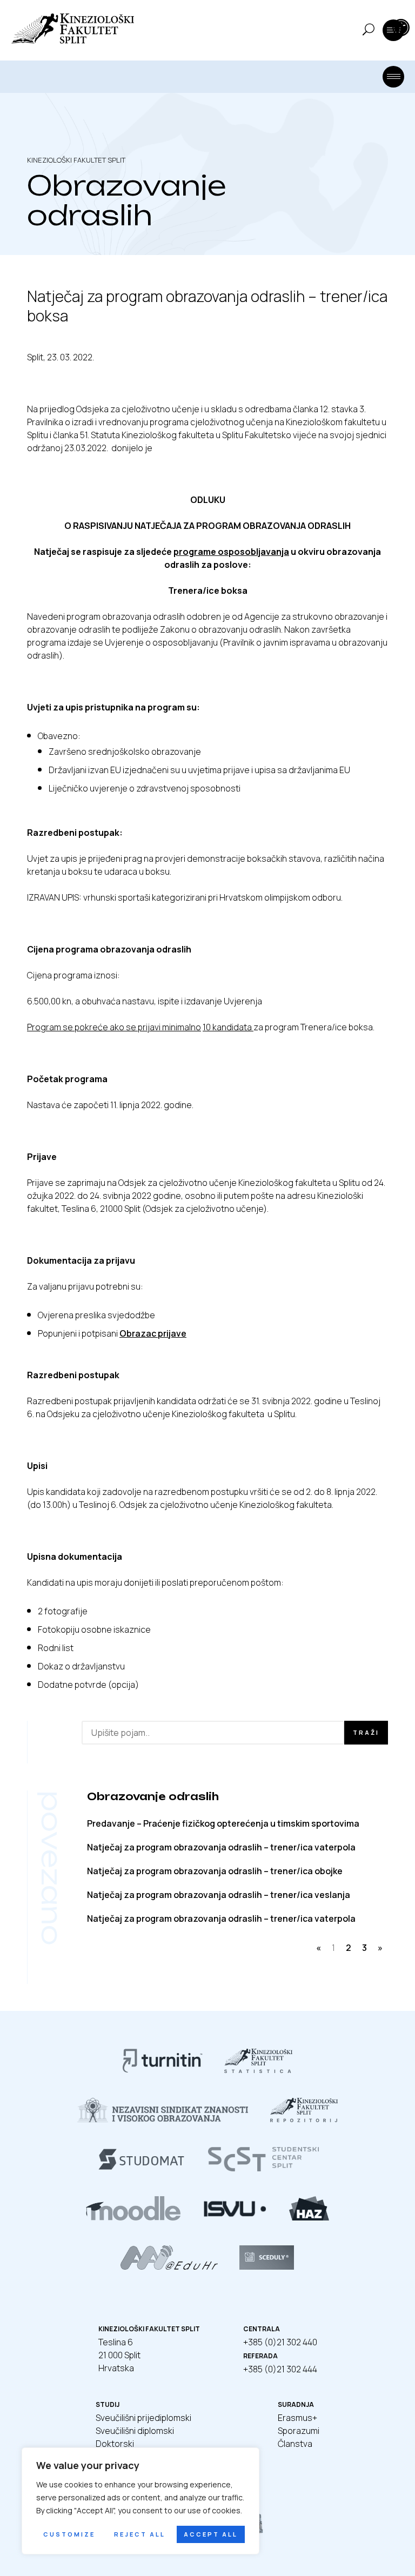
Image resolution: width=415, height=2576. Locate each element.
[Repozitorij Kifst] (304, 2119)
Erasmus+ (297, 2418)
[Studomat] (141, 2168)
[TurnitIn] (163, 2070)
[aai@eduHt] (169, 2266)
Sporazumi (299, 2431)
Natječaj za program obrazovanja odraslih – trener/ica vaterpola (221, 1847)
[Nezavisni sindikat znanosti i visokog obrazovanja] (163, 2119)
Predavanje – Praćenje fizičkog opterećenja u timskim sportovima (223, 1823)
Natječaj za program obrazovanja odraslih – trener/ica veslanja (219, 1895)
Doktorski (115, 2444)
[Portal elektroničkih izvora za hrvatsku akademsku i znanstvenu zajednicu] (309, 2217)
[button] (401, 28)
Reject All (140, 2534)
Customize (69, 2534)
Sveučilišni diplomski (135, 2431)
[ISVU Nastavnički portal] (235, 2217)
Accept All (211, 2534)
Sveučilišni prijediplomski (143, 2418)
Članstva (295, 2444)
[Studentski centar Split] (263, 2168)
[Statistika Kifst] (258, 2070)
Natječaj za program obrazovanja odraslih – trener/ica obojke (215, 1871)
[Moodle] (133, 2217)
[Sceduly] (267, 2266)
